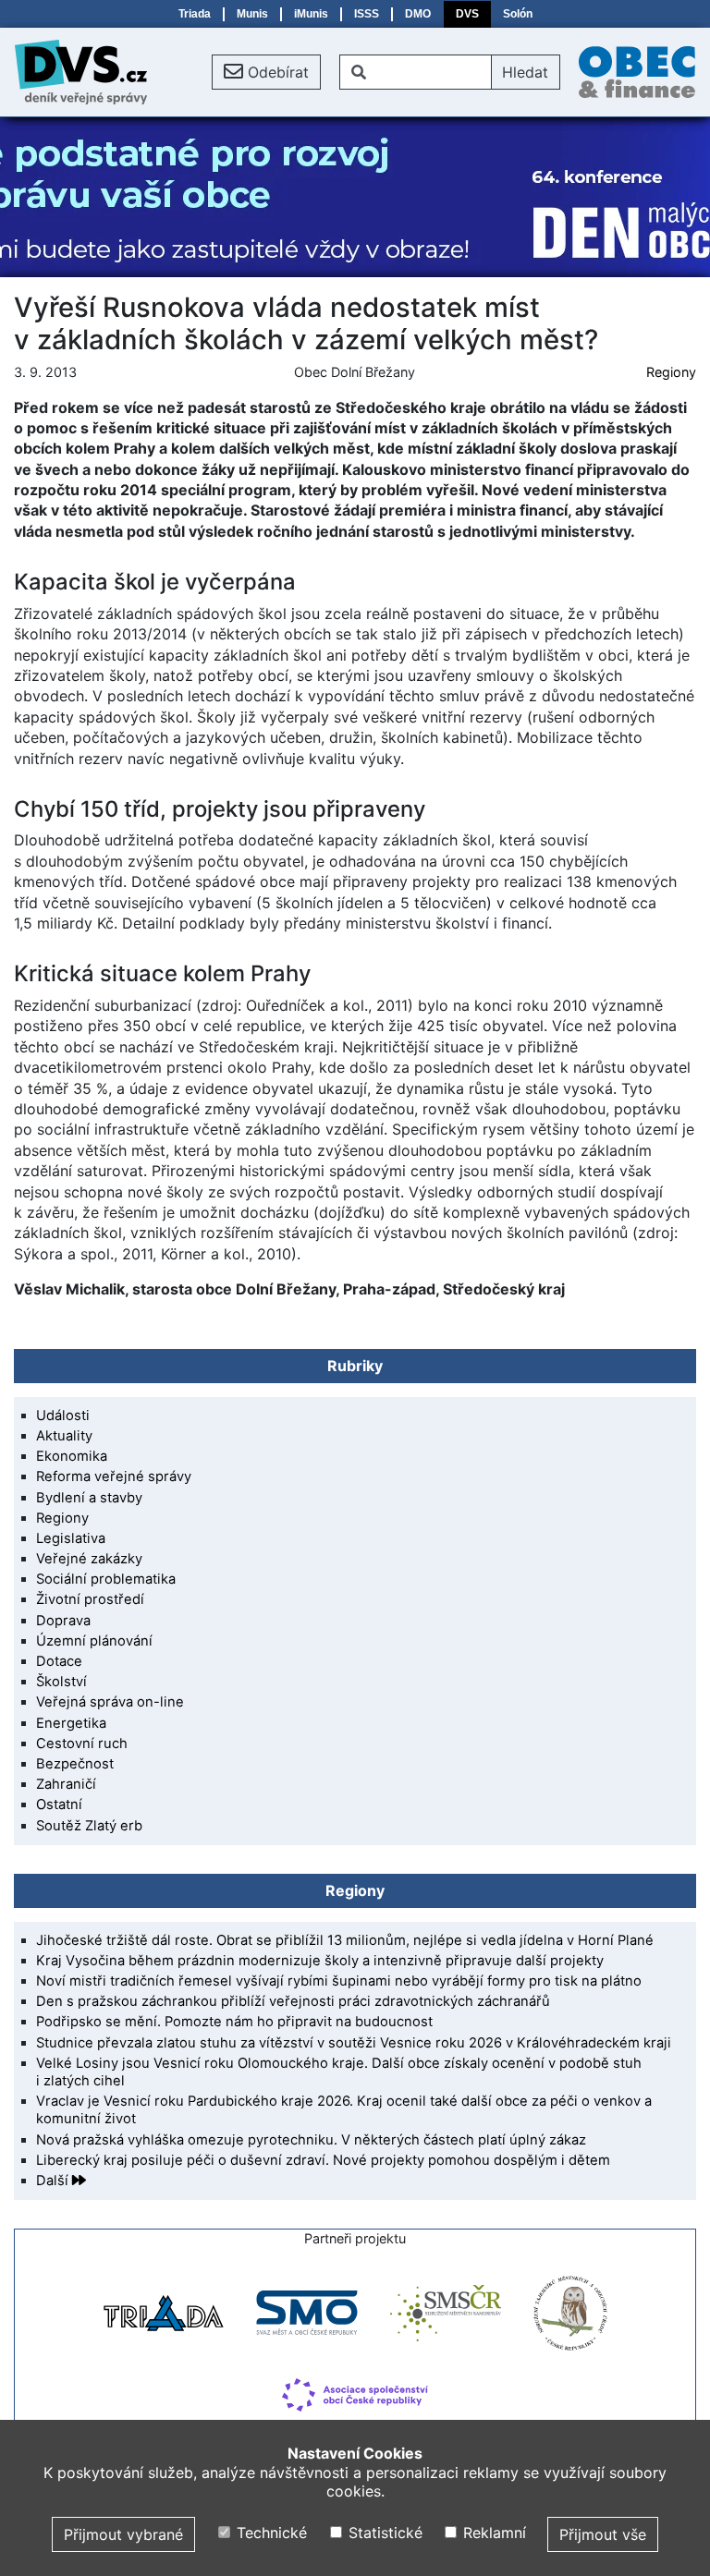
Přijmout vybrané (123, 2534)
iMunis (311, 14)
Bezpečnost (75, 1764)
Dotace (59, 1661)
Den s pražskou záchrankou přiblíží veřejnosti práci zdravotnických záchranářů (293, 2001)
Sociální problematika (106, 1579)
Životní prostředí (90, 1599)
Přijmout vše (603, 2534)
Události (63, 1416)
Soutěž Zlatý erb (89, 1826)
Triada (195, 14)
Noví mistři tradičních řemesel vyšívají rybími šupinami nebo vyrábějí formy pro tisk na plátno (339, 1981)
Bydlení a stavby (89, 1498)
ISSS (367, 14)
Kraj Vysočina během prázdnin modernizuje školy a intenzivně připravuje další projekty (320, 1961)
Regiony (671, 372)
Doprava (63, 1621)
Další (54, 2181)
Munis (252, 14)
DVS (467, 14)
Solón (518, 14)
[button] (266, 72)
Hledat (525, 72)
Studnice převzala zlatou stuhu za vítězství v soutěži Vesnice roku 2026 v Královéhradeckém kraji (354, 2043)
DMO (418, 14)
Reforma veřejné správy (114, 1476)
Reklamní (492, 2533)
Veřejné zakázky (89, 1559)
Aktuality (64, 1436)
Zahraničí (66, 1784)
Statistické (383, 2533)
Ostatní (59, 1804)
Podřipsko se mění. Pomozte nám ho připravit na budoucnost (234, 2022)
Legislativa (71, 1538)
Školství (61, 1682)
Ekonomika (72, 1456)
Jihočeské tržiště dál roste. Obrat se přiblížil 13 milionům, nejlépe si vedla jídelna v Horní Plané (345, 1940)
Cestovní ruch (82, 1744)
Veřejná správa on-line (110, 1702)
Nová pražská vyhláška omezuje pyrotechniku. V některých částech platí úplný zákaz (311, 2140)
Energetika (71, 1723)
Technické (269, 2533)
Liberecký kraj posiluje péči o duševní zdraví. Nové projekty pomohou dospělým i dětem (323, 2160)
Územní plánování (94, 1641)
